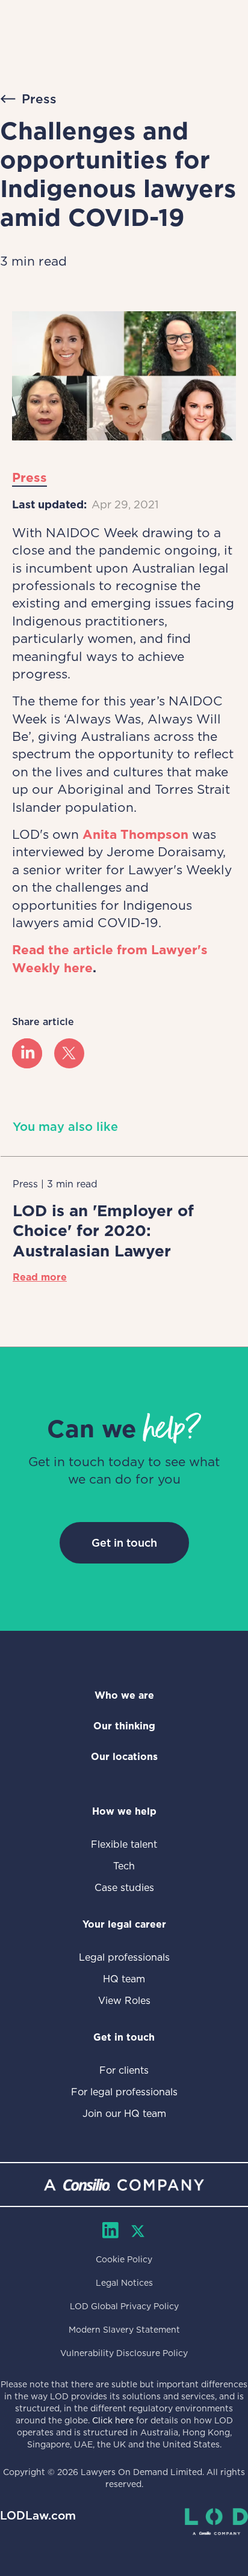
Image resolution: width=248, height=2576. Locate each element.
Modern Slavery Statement (124, 2330)
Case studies (124, 1888)
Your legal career (124, 1924)
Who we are (124, 1695)
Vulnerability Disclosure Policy (124, 2353)
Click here (113, 2420)
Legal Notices (124, 2283)
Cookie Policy (124, 2259)
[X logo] (69, 1053)
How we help (124, 1811)
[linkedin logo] (27, 1053)
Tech (124, 1866)
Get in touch (124, 1543)
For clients (124, 2070)
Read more (40, 1277)
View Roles (124, 2001)
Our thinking (124, 1726)
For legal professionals (124, 2092)
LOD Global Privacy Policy (124, 2306)
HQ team (124, 1979)
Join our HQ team (124, 2114)
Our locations (124, 1757)
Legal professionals (124, 1957)
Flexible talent (124, 1844)
